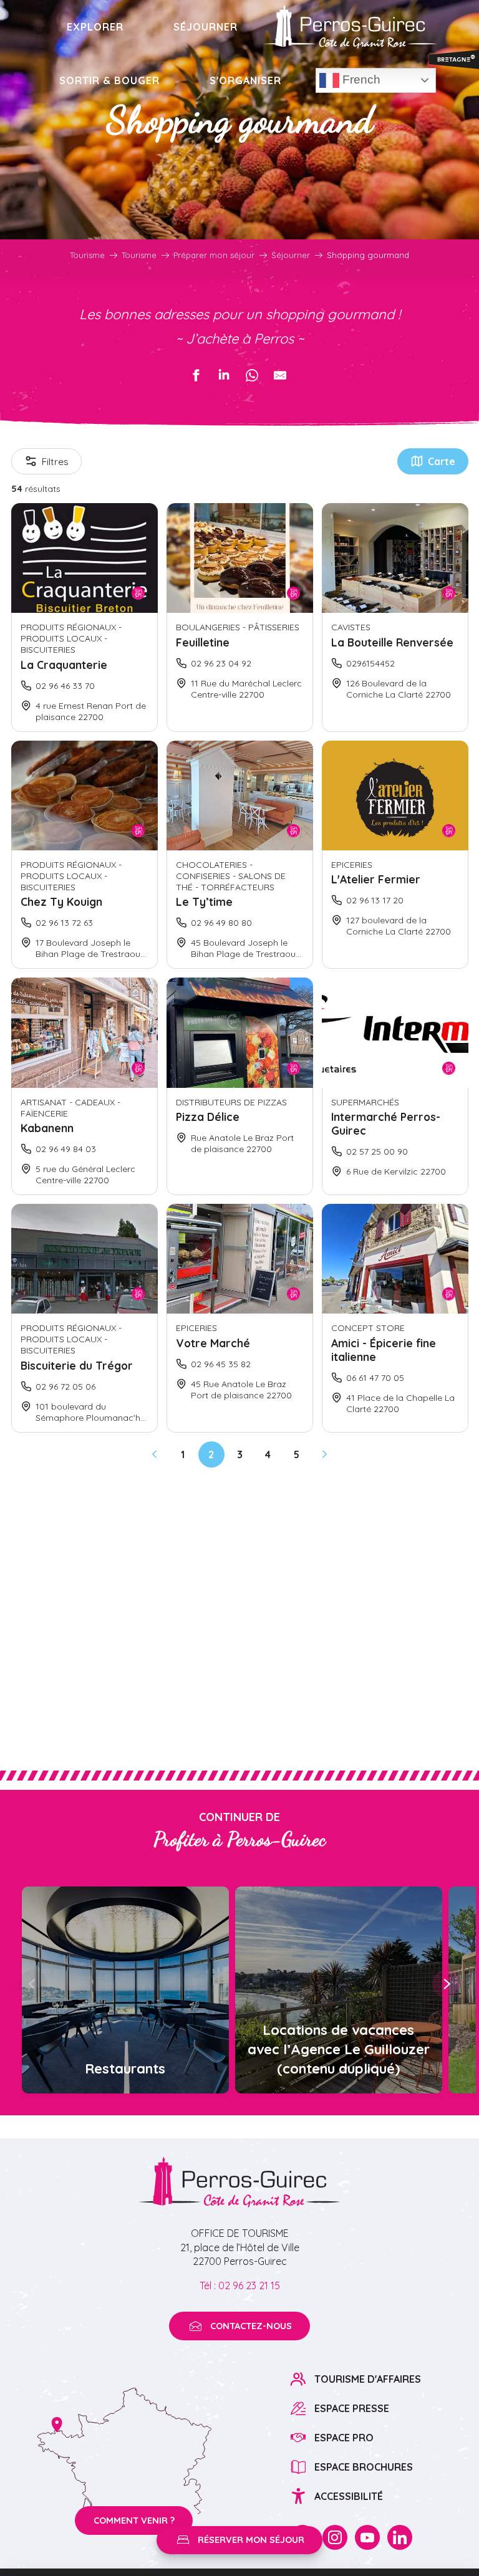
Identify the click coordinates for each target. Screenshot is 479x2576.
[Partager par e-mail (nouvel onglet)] (280, 375)
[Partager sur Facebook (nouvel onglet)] (196, 375)
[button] (33, 1984)
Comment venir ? (134, 2521)
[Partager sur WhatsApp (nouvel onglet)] (252, 375)
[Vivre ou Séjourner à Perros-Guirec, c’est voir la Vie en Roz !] (350, 27)
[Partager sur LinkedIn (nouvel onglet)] (224, 375)
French (360, 79)
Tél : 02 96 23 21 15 (240, 2285)
